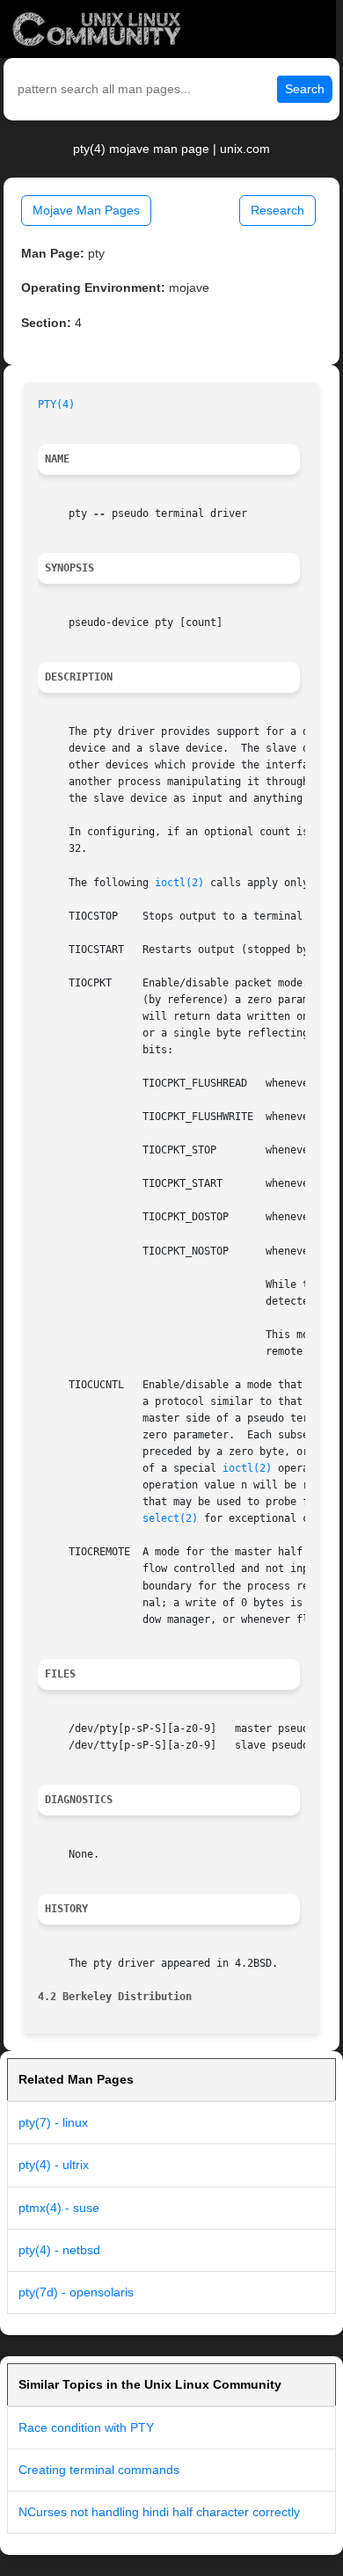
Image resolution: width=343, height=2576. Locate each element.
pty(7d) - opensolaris (76, 2292)
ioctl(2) (179, 883)
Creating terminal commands (99, 2470)
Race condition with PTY (86, 2427)
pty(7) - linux (53, 2122)
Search (305, 89)
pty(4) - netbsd (59, 2250)
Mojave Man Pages (86, 210)
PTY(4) (56, 404)
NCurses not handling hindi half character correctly (159, 2512)
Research (277, 210)
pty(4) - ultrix (54, 2165)
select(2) (170, 1518)
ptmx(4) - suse (59, 2208)
